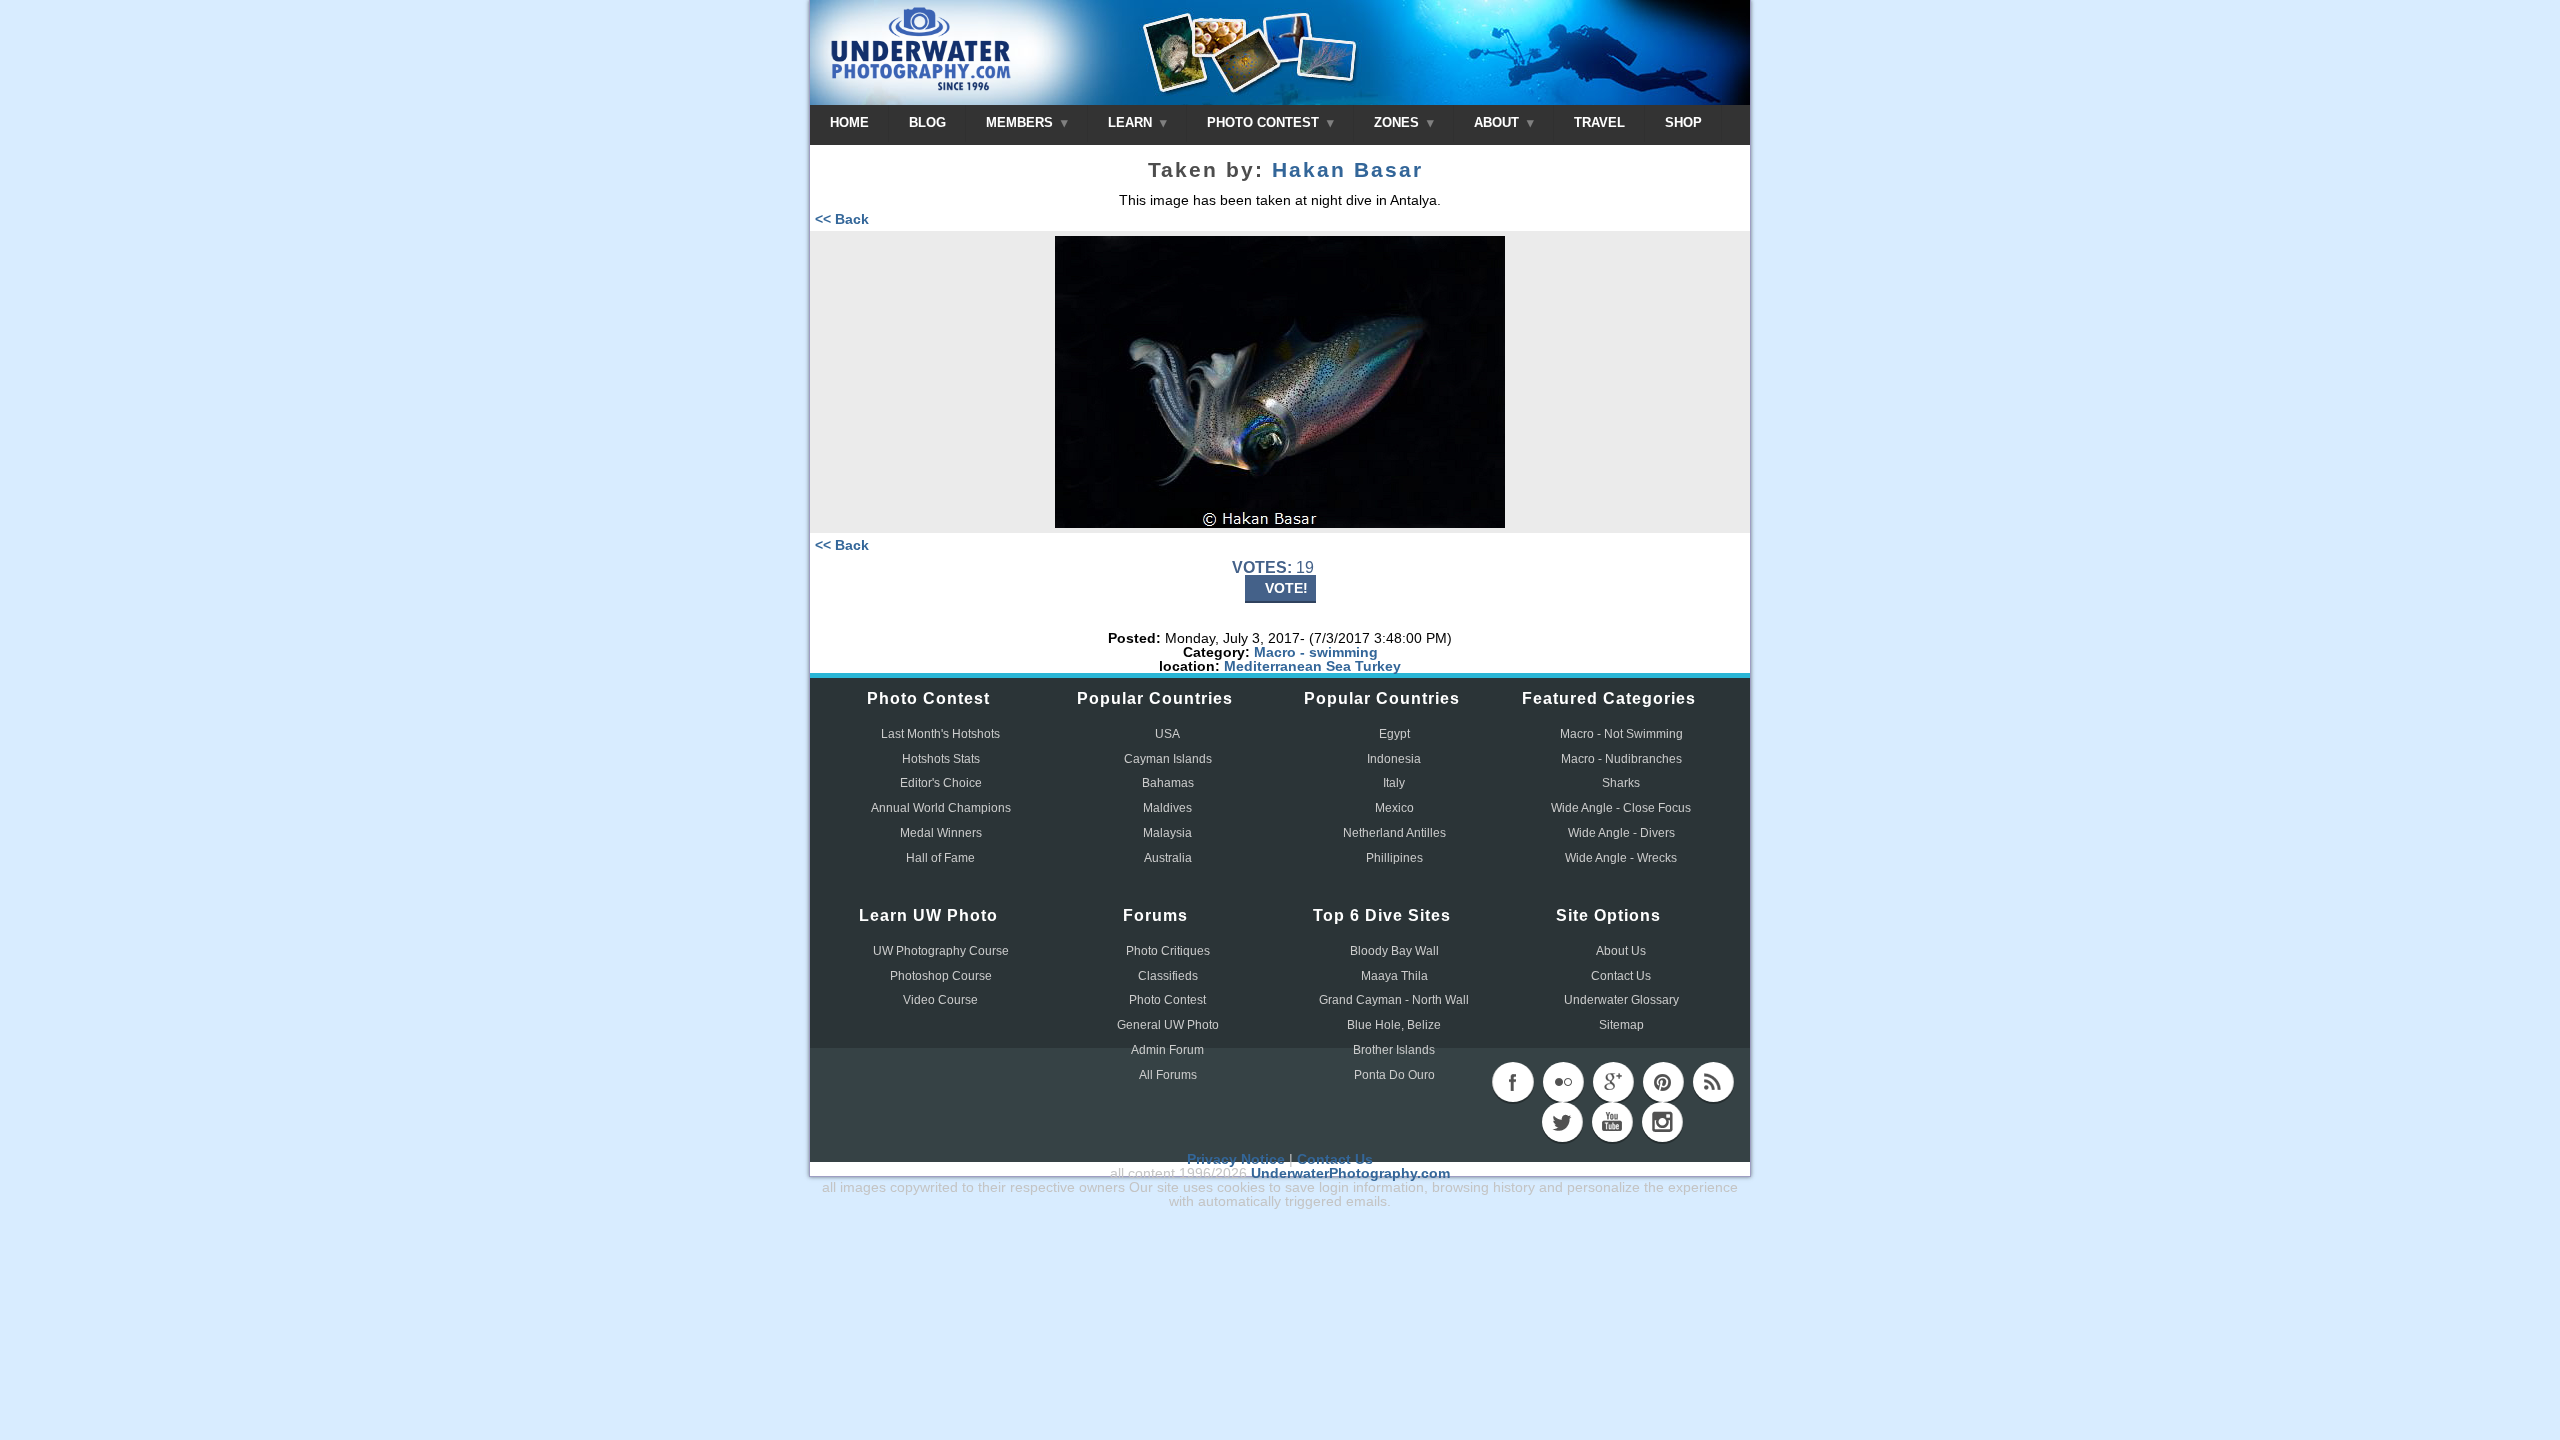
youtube (1612, 1122)
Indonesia (1394, 759)
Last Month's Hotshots (940, 734)
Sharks (1621, 783)
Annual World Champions (941, 808)
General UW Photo (1168, 1025)
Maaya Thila (1394, 976)
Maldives (1167, 808)
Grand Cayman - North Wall (1394, 1000)
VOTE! (1286, 588)
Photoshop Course (941, 976)
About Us (1621, 951)
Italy (1394, 783)
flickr (1563, 1082)
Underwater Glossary (1621, 1000)
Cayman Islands (1168, 759)
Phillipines (1394, 858)
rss (1713, 1082)
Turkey (1378, 666)
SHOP (1683, 122)
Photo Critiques (1168, 951)
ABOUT (1498, 122)
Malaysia (1167, 833)
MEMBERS (1021, 122)
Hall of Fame (940, 858)
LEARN (1132, 122)
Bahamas (1168, 783)
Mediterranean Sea (1287, 666)
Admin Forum (1167, 1050)
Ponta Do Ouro (1394, 1075)
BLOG (927, 122)
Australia (1168, 858)
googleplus (1613, 1082)
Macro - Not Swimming (1621, 734)
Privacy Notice (1236, 1159)
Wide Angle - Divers (1621, 833)
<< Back (842, 219)
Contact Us (1621, 976)
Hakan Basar (1347, 170)
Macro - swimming (1316, 652)
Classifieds (1168, 976)
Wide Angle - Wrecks (1621, 858)
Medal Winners (941, 833)
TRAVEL (1599, 122)
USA (1167, 734)
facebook (1513, 1082)
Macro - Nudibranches (1621, 759)
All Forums (1168, 1075)
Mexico (1394, 808)
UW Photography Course (941, 951)
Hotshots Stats (941, 759)
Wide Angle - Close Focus (1621, 808)
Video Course (940, 1000)
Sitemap (1621, 1025)
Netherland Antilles (1394, 833)
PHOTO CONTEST (1265, 122)
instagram (1662, 1122)
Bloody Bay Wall (1394, 951)
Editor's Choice (941, 783)
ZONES (1398, 122)
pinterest (1663, 1082)
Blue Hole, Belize (1394, 1025)
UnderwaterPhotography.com (1350, 1173)
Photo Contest (1167, 1000)
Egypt (1394, 734)
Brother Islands (1394, 1050)
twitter (1562, 1122)
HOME (849, 122)
